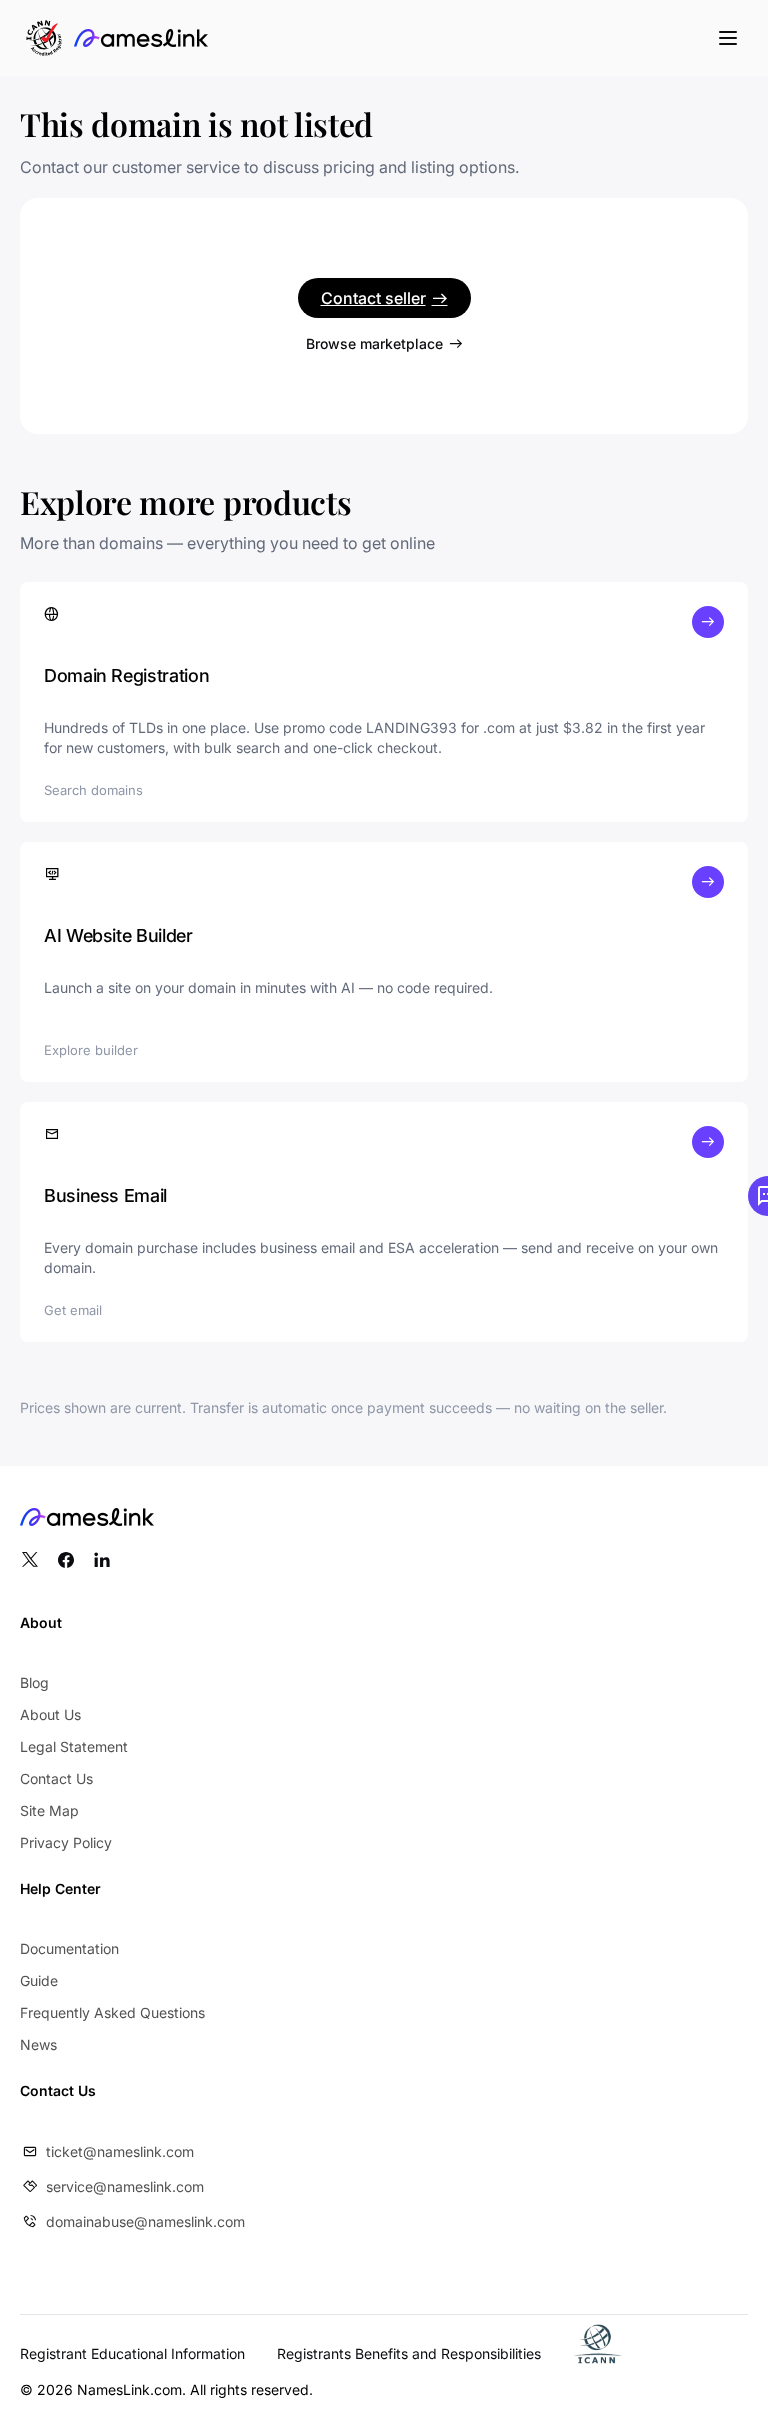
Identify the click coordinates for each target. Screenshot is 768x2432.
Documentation (69, 1948)
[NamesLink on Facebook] (66, 1560)
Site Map (49, 1810)
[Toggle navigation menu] (728, 38)
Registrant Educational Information (132, 2353)
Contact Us (56, 1778)
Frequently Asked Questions (112, 2012)
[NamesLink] (141, 38)
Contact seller (373, 298)
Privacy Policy (66, 1842)
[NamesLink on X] (30, 1560)
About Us (50, 1714)
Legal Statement (74, 1746)
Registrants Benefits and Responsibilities (409, 2353)
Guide (39, 1980)
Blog (34, 1682)
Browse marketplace (374, 343)
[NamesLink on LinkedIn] (102, 1560)
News (38, 2044)
